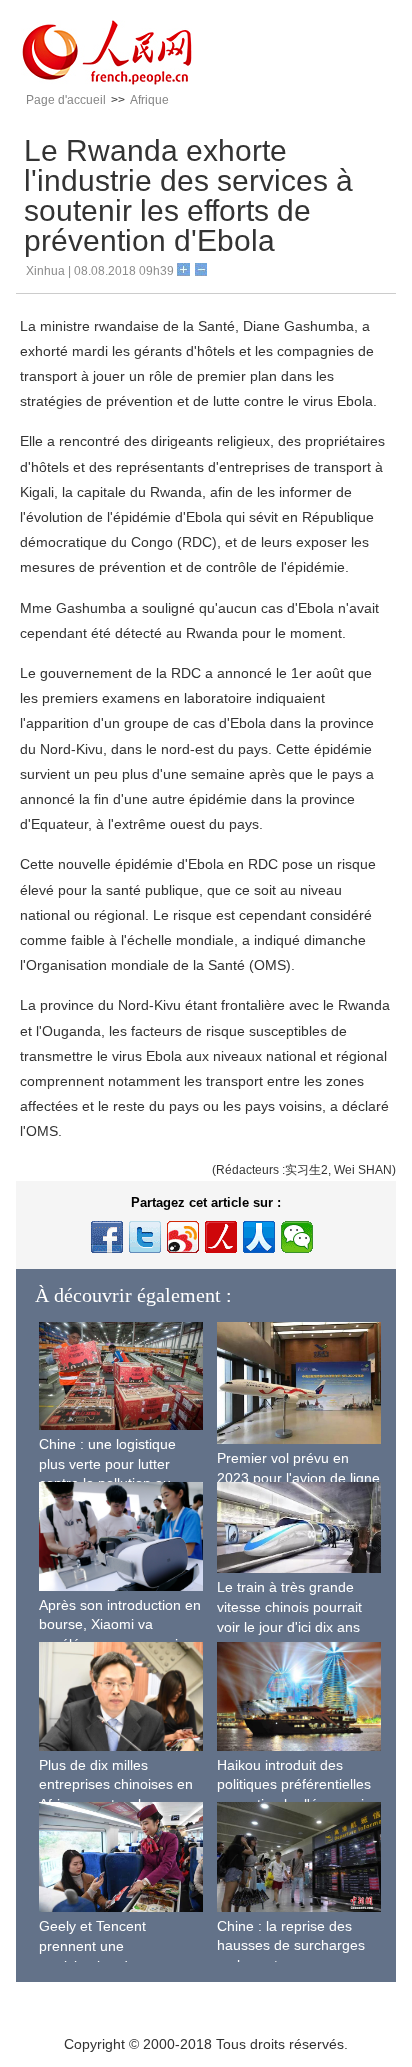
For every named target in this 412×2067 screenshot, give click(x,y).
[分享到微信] (297, 1237)
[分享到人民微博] (221, 1237)
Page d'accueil (66, 100)
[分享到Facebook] (107, 1237)
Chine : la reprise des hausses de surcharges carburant (291, 1945)
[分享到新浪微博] (183, 1237)
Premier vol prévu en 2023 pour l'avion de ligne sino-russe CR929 (298, 1477)
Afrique (149, 100)
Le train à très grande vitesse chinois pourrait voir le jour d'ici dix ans (289, 1606)
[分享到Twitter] (145, 1237)
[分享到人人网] (259, 1237)
